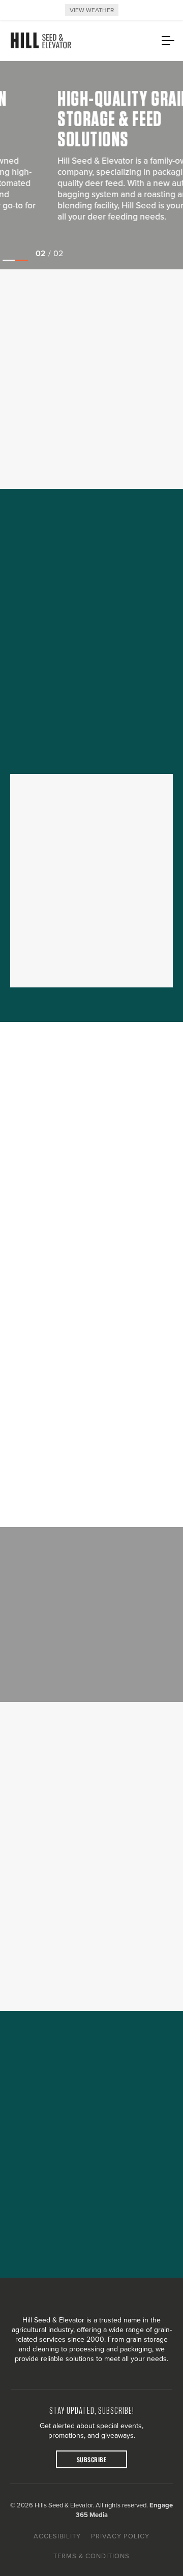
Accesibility (57, 2536)
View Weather (92, 10)
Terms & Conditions (91, 2556)
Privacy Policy (120, 2536)
